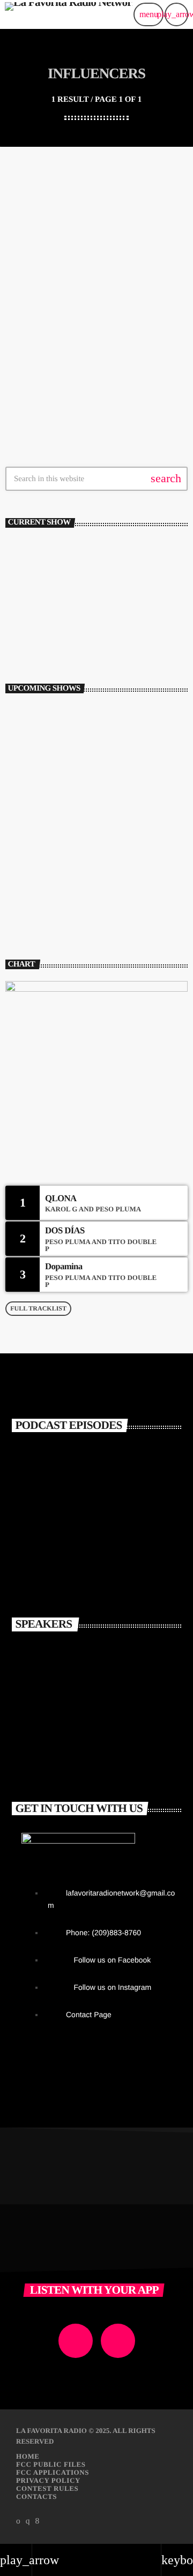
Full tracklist (38, 1308)
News (27, 281)
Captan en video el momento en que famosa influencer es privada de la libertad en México (95, 317)
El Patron (82, 1657)
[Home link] (69, 14)
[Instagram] (28, 2521)
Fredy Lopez (91, 1751)
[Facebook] (38, 2521)
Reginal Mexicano (49, 603)
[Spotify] (18, 2521)
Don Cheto (85, 1704)
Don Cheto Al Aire (78, 903)
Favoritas (33, 621)
